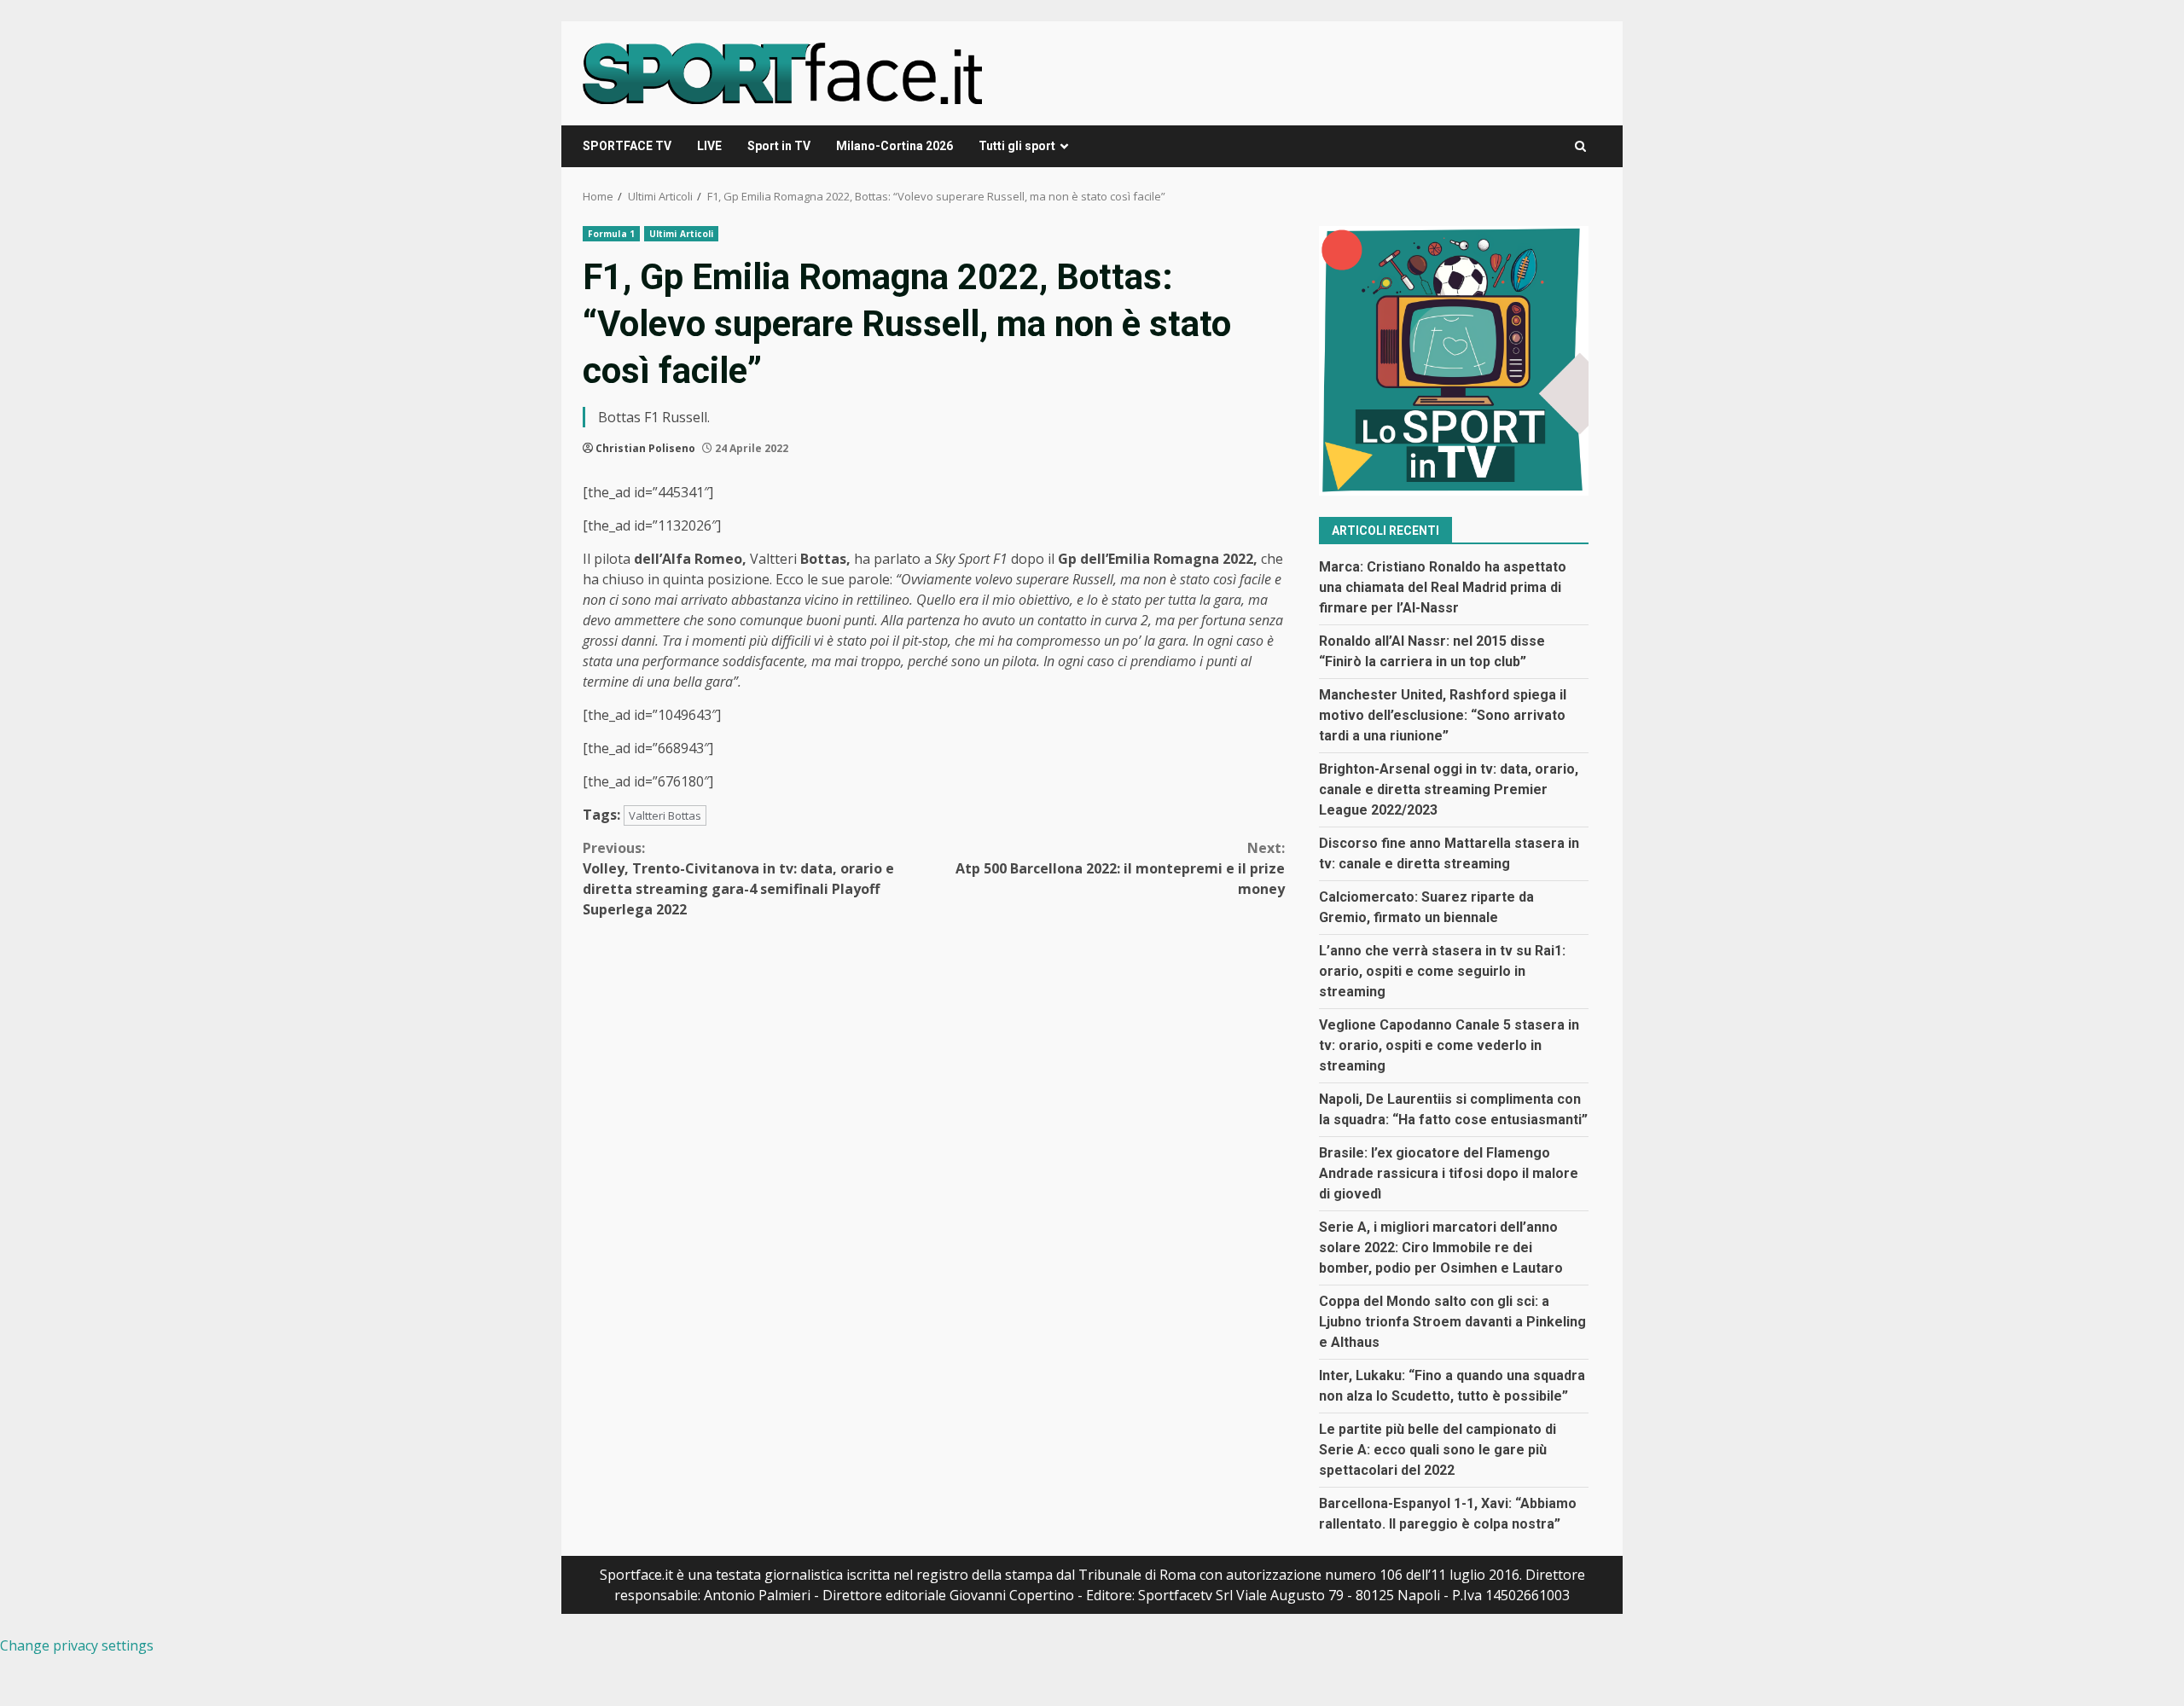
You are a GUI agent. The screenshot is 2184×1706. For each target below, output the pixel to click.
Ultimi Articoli (682, 234)
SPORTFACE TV (627, 146)
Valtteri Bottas (665, 815)
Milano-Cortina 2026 (895, 146)
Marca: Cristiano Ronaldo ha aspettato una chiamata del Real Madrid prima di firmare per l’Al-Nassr (1443, 587)
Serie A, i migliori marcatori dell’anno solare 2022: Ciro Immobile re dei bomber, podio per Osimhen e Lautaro (1441, 1248)
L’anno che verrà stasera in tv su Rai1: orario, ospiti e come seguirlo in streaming (1442, 971)
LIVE (709, 146)
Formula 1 (611, 234)
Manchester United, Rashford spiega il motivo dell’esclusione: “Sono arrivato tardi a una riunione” (1443, 715)
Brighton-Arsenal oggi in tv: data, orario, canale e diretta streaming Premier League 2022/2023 (1449, 789)
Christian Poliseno (645, 448)
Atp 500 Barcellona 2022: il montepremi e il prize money (1120, 868)
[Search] (1580, 146)
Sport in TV (779, 146)
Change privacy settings (77, 1645)
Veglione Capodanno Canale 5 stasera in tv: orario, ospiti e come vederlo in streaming (1449, 1045)
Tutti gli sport (1017, 146)
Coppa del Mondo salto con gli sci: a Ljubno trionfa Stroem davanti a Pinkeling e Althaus (1452, 1322)
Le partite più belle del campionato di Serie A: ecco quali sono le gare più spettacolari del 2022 (1438, 1450)
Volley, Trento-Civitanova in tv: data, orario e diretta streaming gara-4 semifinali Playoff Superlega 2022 (738, 879)
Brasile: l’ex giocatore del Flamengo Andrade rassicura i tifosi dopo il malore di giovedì (1449, 1173)
